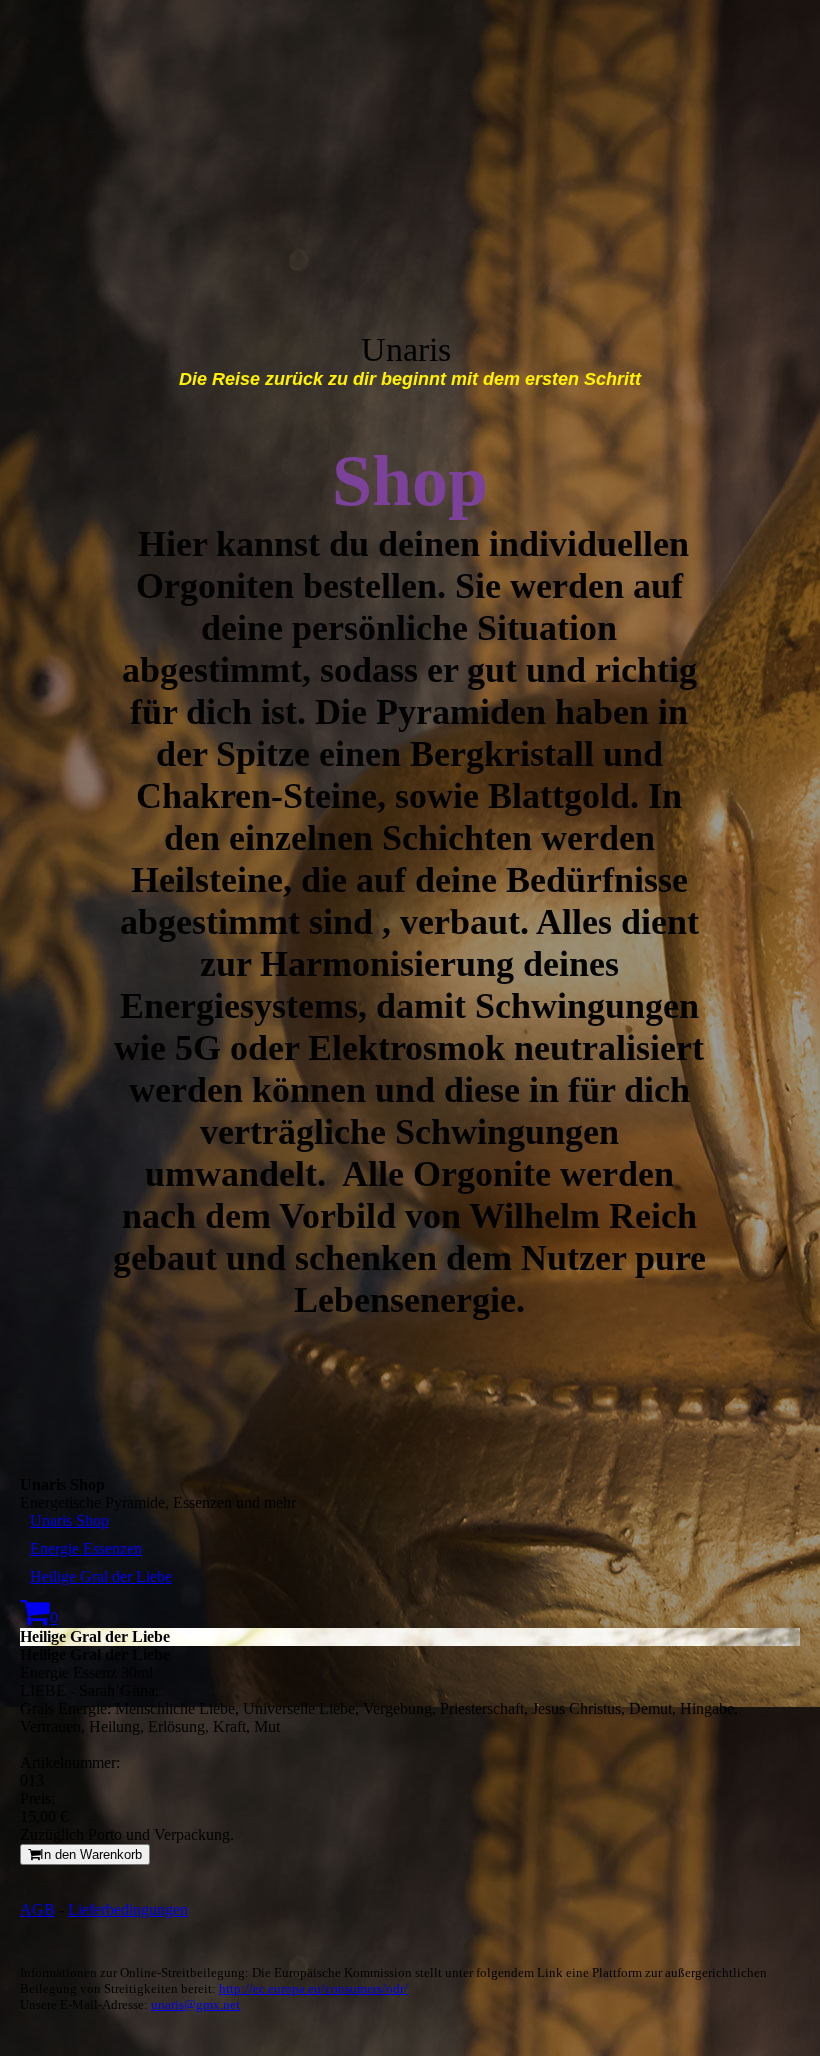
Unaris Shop (69, 1520)
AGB (37, 1909)
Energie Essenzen (86, 1548)
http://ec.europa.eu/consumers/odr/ (313, 1988)
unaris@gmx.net (195, 2004)
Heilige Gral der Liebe (101, 1576)
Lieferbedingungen (128, 1909)
